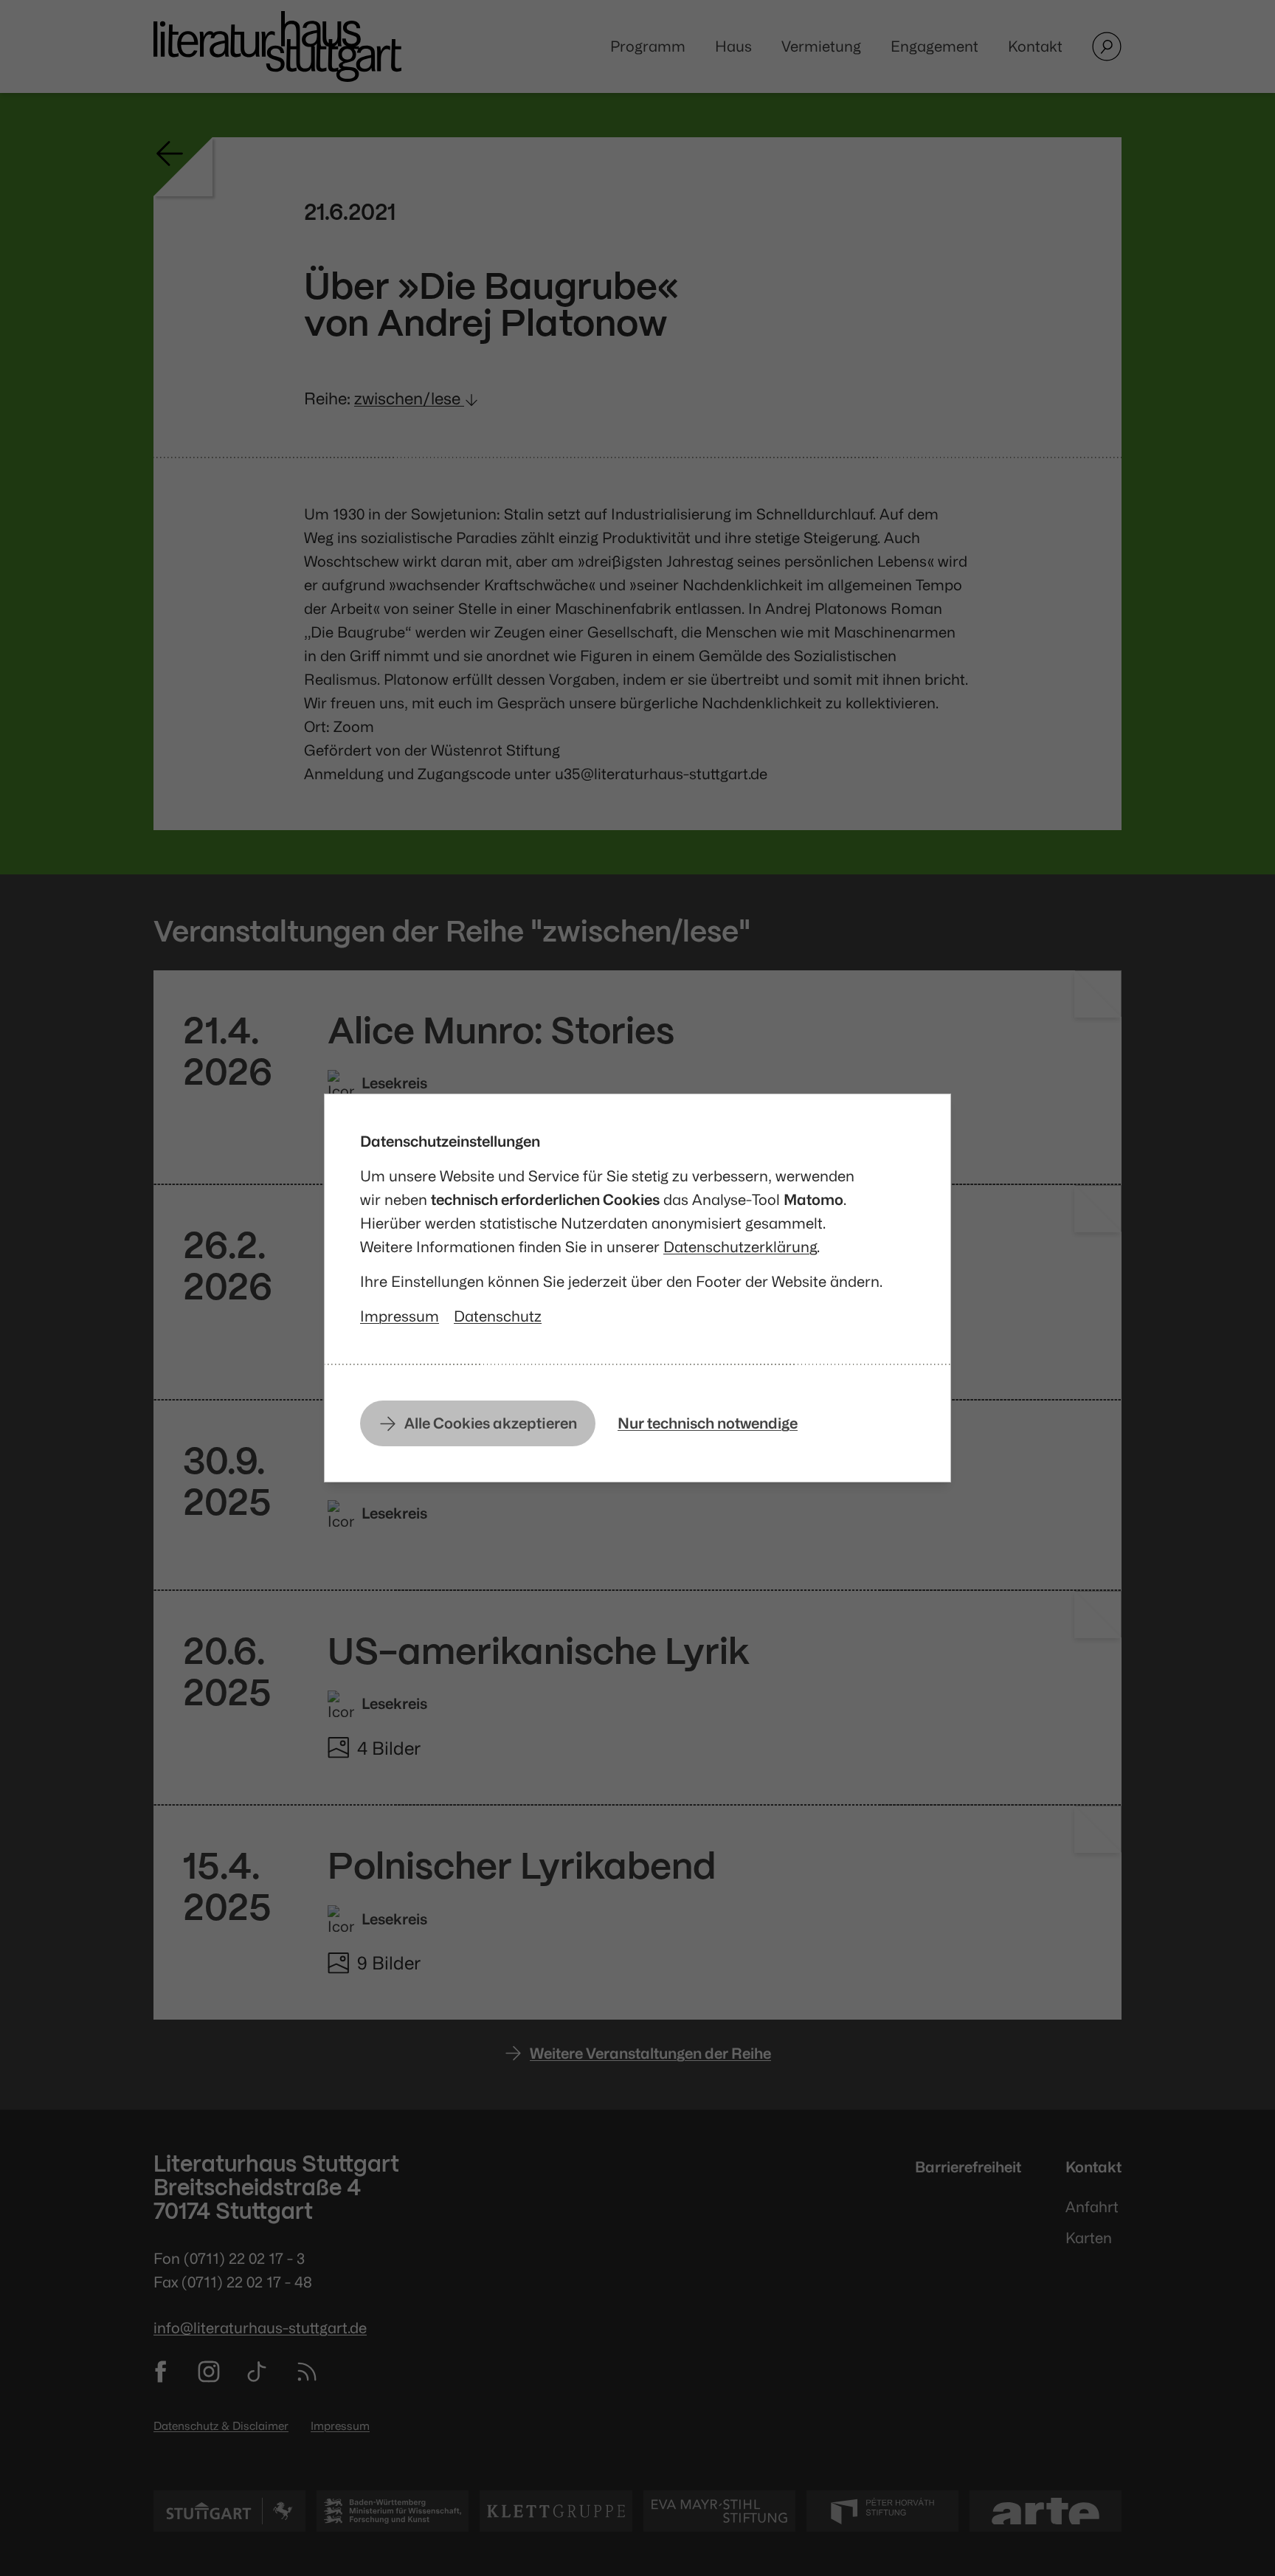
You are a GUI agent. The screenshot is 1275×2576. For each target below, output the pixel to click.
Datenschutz (498, 1316)
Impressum (400, 1316)
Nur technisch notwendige (708, 1423)
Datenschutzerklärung (740, 1247)
